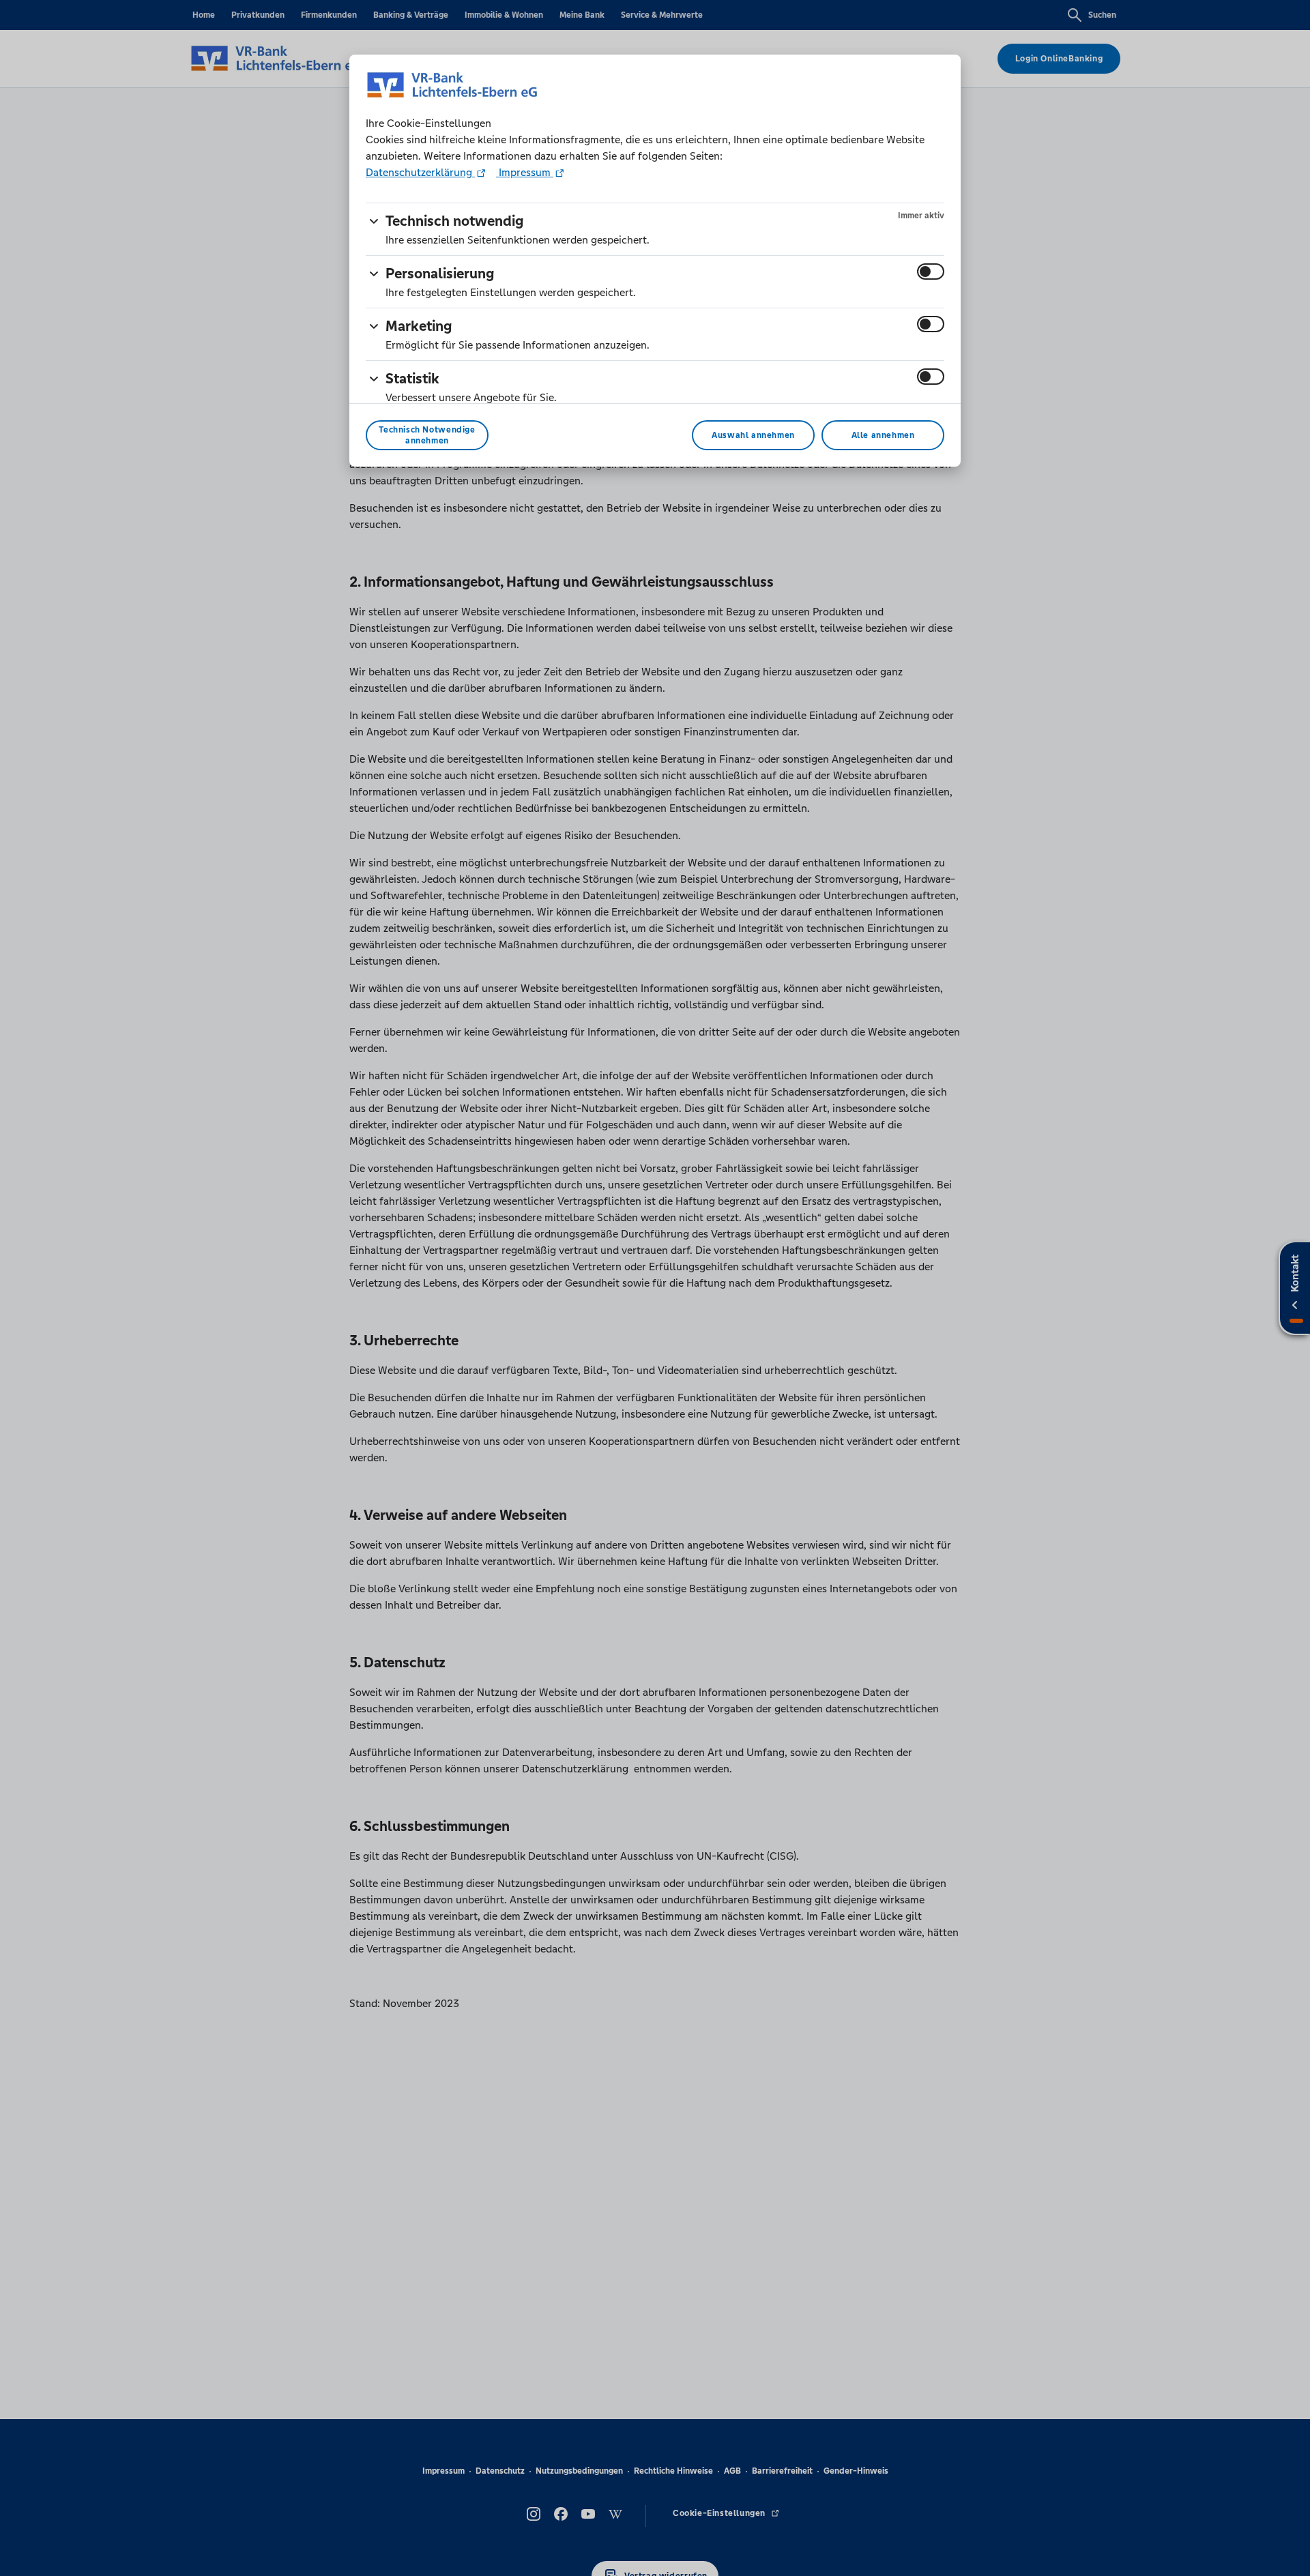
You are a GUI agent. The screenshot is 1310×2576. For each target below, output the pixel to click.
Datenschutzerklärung (420, 172)
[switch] (931, 272)
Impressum (525, 172)
